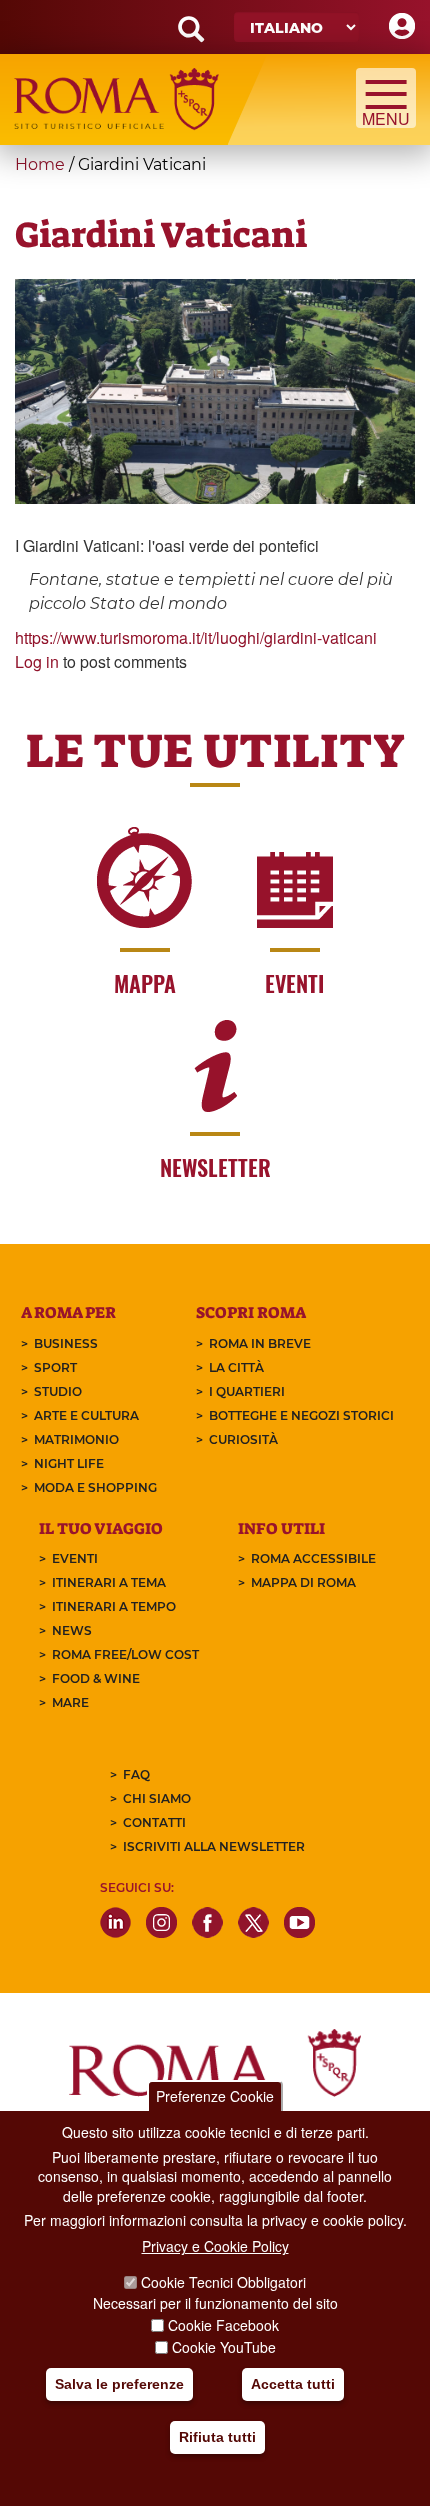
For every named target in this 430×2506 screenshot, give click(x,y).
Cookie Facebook (223, 2325)
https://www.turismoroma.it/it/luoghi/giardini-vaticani (196, 637)
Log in (37, 661)
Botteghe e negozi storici (301, 1415)
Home (40, 164)
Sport (55, 1367)
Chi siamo (157, 1798)
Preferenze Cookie (215, 2096)
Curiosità (243, 1439)
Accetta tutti (293, 2384)
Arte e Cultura (86, 1415)
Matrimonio (76, 1439)
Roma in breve (260, 1343)
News (72, 1630)
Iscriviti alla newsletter (214, 1846)
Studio (58, 1391)
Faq (136, 1774)
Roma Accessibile (313, 1558)
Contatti (154, 1822)
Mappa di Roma (303, 1582)
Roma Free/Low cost (125, 1654)
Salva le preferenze (119, 2384)
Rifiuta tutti (217, 2437)
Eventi (75, 1558)
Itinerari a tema (109, 1582)
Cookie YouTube (224, 2347)
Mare (70, 1702)
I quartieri (247, 1391)
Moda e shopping (95, 1487)
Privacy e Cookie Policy (215, 2246)
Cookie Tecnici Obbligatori (223, 2282)
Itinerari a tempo (114, 1606)
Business (66, 1343)
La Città (236, 1367)
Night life (69, 1463)
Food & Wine (96, 1678)
